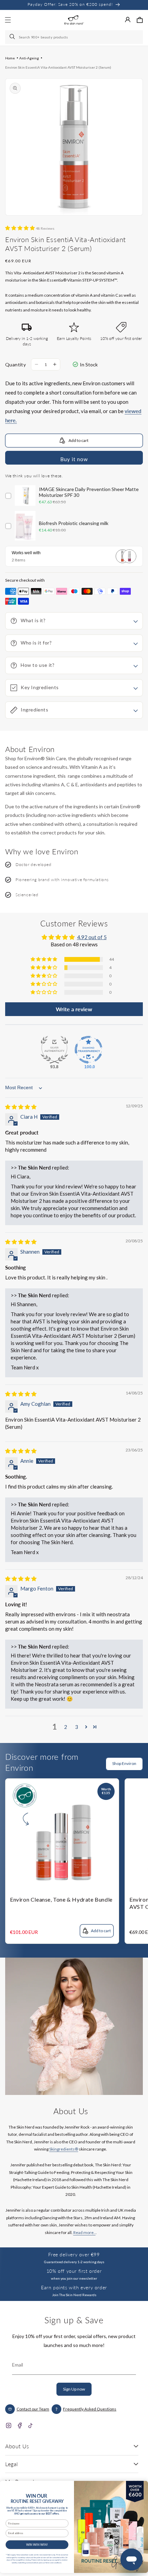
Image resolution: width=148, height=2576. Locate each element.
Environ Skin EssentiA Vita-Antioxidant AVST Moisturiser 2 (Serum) (58, 67)
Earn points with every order (74, 2287)
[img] (21, 1107)
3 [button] (77, 1727)
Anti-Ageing (29, 58)
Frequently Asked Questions (90, 2409)
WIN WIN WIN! (37, 2545)
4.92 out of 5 (92, 937)
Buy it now (74, 459)
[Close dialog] (140, 2486)
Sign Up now (74, 2389)
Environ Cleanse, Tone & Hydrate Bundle (61, 1899)
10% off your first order (74, 2271)
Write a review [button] (74, 1009)
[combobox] (74, 37)
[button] (140, 20)
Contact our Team (33, 2409)
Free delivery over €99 (74, 2254)
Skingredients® (64, 2149)
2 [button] (66, 1727)
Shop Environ (124, 1763)
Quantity (15, 364)
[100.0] (88, 1050)
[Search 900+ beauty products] (13, 37)
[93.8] (54, 1050)
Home (10, 58)
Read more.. (84, 2232)
